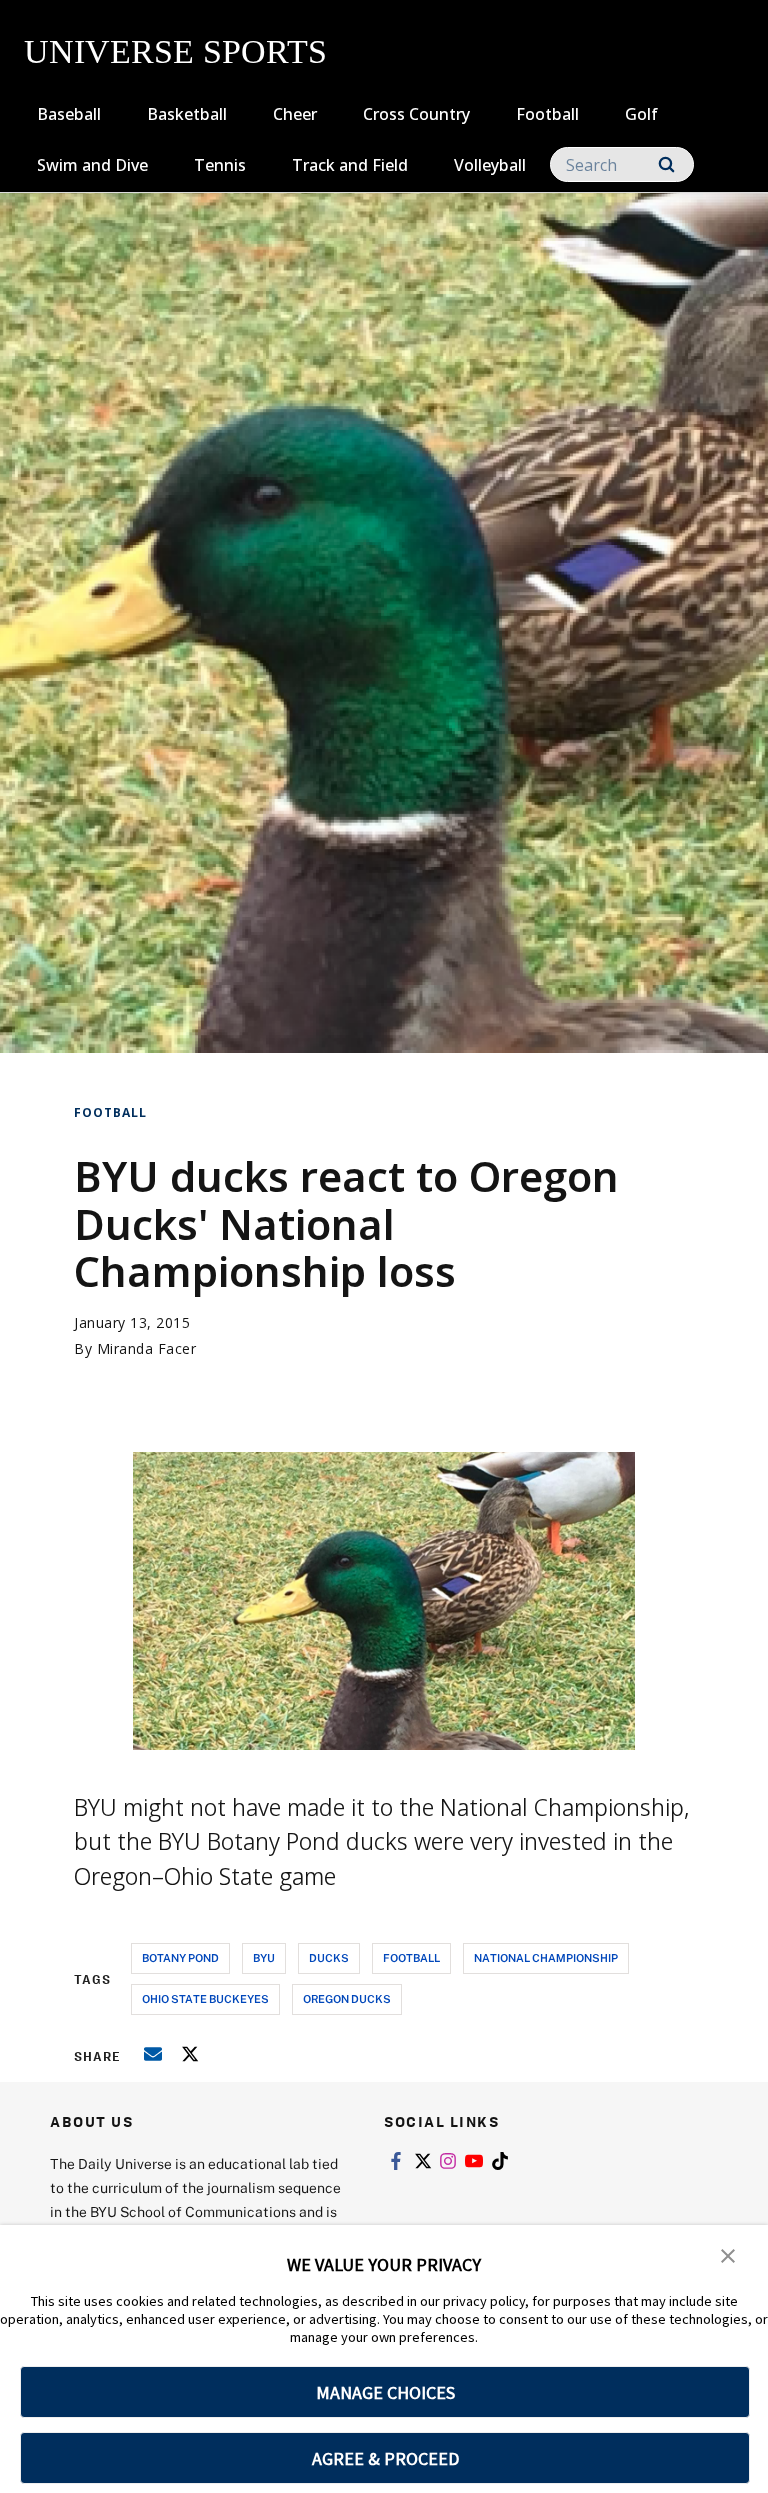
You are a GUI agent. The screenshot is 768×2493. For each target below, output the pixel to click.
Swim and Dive (92, 165)
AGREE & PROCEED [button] (385, 2458)
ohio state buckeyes (205, 1998)
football (411, 1957)
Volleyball (490, 165)
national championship (546, 1957)
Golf (641, 114)
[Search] (666, 164)
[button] (728, 2254)
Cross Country (416, 114)
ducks (329, 1957)
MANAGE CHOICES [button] (385, 2392)
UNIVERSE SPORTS (175, 51)
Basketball (187, 114)
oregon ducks (347, 1998)
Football (547, 114)
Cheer (295, 114)
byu (264, 1957)
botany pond (180, 1957)
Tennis (220, 165)
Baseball (69, 114)
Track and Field (350, 165)
